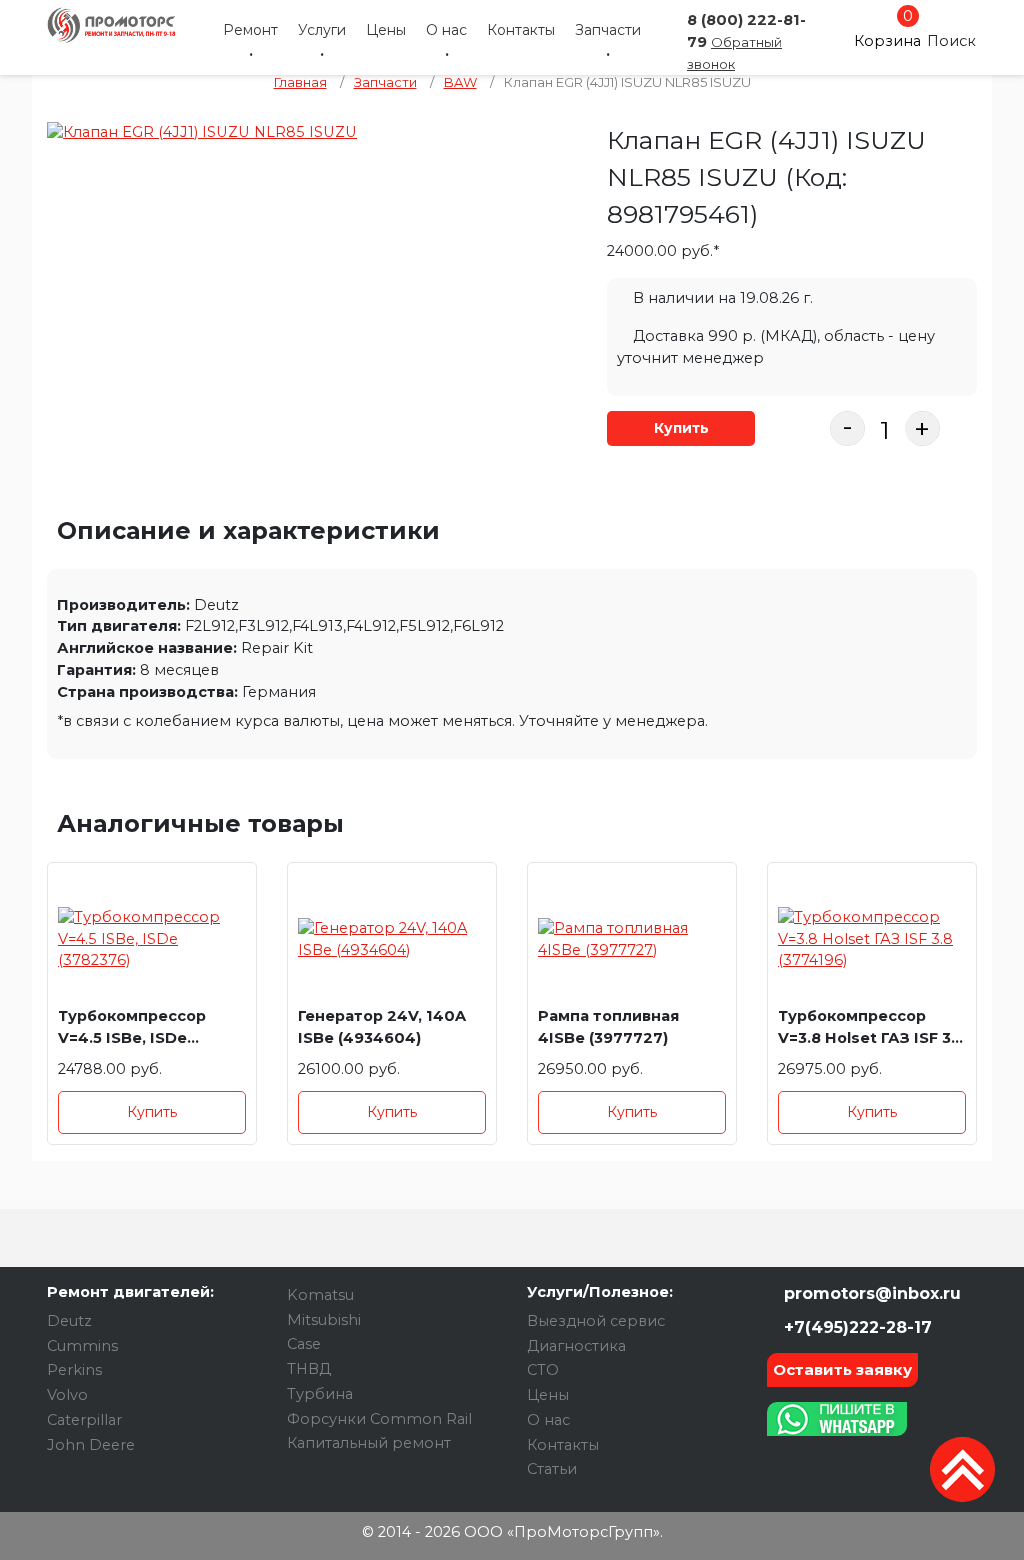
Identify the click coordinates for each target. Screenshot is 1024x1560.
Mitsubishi (324, 1320)
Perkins (74, 1370)
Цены (386, 30)
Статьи (552, 1469)
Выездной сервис (596, 1321)
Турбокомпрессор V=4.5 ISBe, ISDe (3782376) (132, 1030)
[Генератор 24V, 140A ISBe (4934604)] (392, 939)
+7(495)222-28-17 (855, 1327)
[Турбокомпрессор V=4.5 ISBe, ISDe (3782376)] (152, 939)
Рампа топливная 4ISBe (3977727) (608, 1027)
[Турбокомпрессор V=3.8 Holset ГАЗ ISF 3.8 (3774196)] (872, 939)
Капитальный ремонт (369, 1443)
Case (304, 1344)
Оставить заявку (842, 1369)
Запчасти (608, 30)
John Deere (91, 1445)
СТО (543, 1370)
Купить (681, 428)
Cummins (82, 1346)
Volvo (67, 1395)
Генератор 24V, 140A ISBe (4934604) (382, 1027)
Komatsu (320, 1295)
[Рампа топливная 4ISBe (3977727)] (632, 939)
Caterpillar (84, 1420)
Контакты (521, 30)
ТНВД (309, 1369)
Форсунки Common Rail (379, 1419)
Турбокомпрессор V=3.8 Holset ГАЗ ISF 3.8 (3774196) (871, 1030)
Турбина (320, 1394)
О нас (446, 30)
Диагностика (576, 1346)
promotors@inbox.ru (870, 1293)
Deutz (69, 1321)
